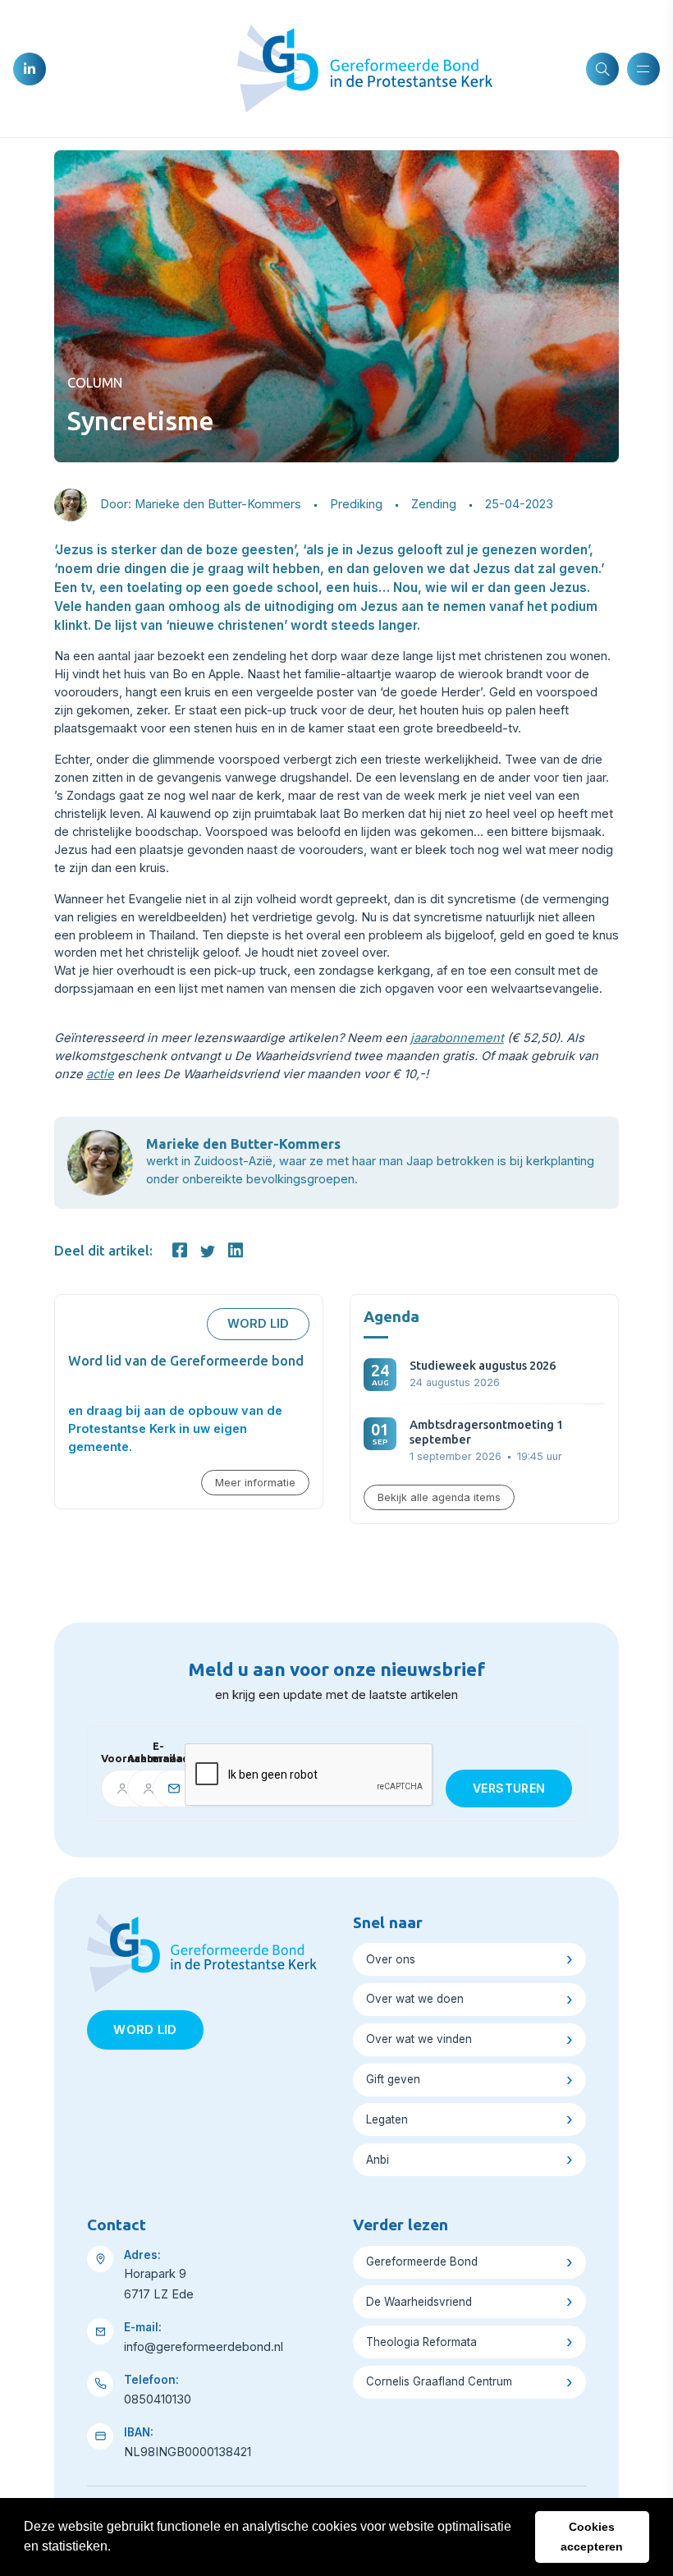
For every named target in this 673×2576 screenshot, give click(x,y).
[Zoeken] (602, 69)
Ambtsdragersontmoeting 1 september (486, 1432)
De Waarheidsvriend (419, 2302)
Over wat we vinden (419, 2039)
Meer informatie (255, 1483)
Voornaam (108, 1758)
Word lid (258, 1324)
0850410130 (158, 2399)
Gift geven (393, 2079)
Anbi (378, 2160)
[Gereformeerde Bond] (365, 67)
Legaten (387, 2119)
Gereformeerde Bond (422, 2261)
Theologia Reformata (421, 2342)
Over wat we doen (415, 1999)
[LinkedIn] (30, 69)
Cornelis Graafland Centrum (439, 2381)
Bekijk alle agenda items (439, 1497)
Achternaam (134, 1758)
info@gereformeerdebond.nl (204, 2347)
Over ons (391, 1959)
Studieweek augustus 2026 (483, 1365)
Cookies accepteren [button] (592, 2537)
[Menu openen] (643, 69)
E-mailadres (163, 1752)
